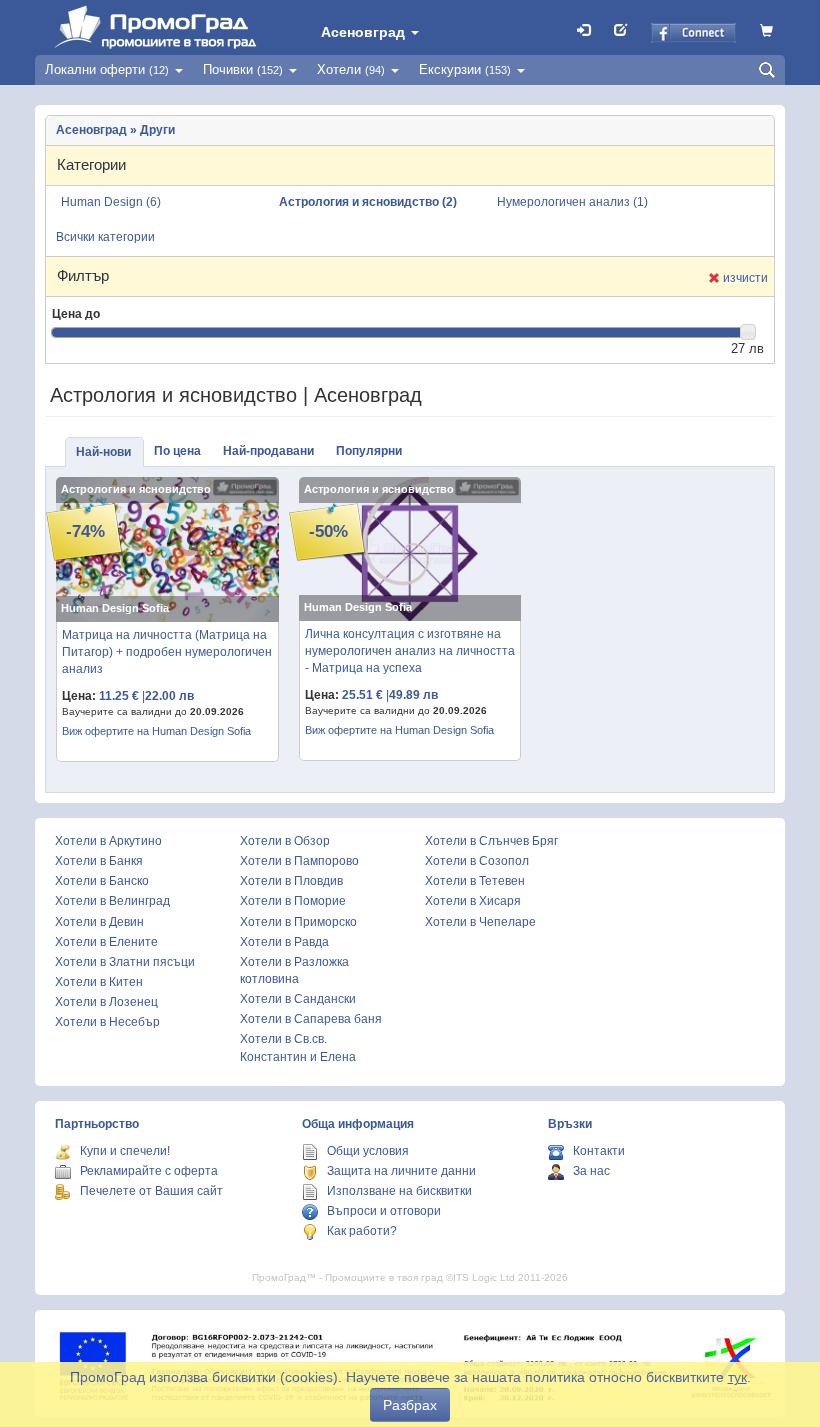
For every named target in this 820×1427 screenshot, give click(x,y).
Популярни (369, 451)
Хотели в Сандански (298, 999)
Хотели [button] (351, 69)
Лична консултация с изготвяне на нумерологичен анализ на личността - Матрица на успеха (410, 651)
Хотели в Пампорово (299, 861)
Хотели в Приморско (298, 922)
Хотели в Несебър (107, 1022)
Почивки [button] (243, 69)
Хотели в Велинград (112, 901)
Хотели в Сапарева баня (311, 1019)
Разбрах (410, 1405)
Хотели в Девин (99, 922)
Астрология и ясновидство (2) (368, 202)
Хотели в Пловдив (291, 881)
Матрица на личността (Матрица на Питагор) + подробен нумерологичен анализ (167, 652)
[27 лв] (748, 332)
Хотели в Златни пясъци (125, 962)
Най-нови (103, 452)
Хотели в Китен (99, 982)
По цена (177, 451)
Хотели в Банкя (99, 861)
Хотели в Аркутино (108, 841)
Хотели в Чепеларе (480, 922)
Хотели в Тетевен (475, 881)
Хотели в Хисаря (473, 901)
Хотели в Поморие (293, 901)
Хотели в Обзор (285, 841)
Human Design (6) (111, 202)
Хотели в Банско (102, 881)
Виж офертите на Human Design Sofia (156, 731)
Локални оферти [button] (107, 69)
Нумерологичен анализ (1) (572, 202)
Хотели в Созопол (477, 861)
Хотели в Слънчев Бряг (491, 841)
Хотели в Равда (284, 942)
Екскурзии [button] (465, 69)
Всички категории (105, 237)
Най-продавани (268, 451)
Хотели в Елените (106, 942)
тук (737, 1377)
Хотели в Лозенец (106, 1002)
